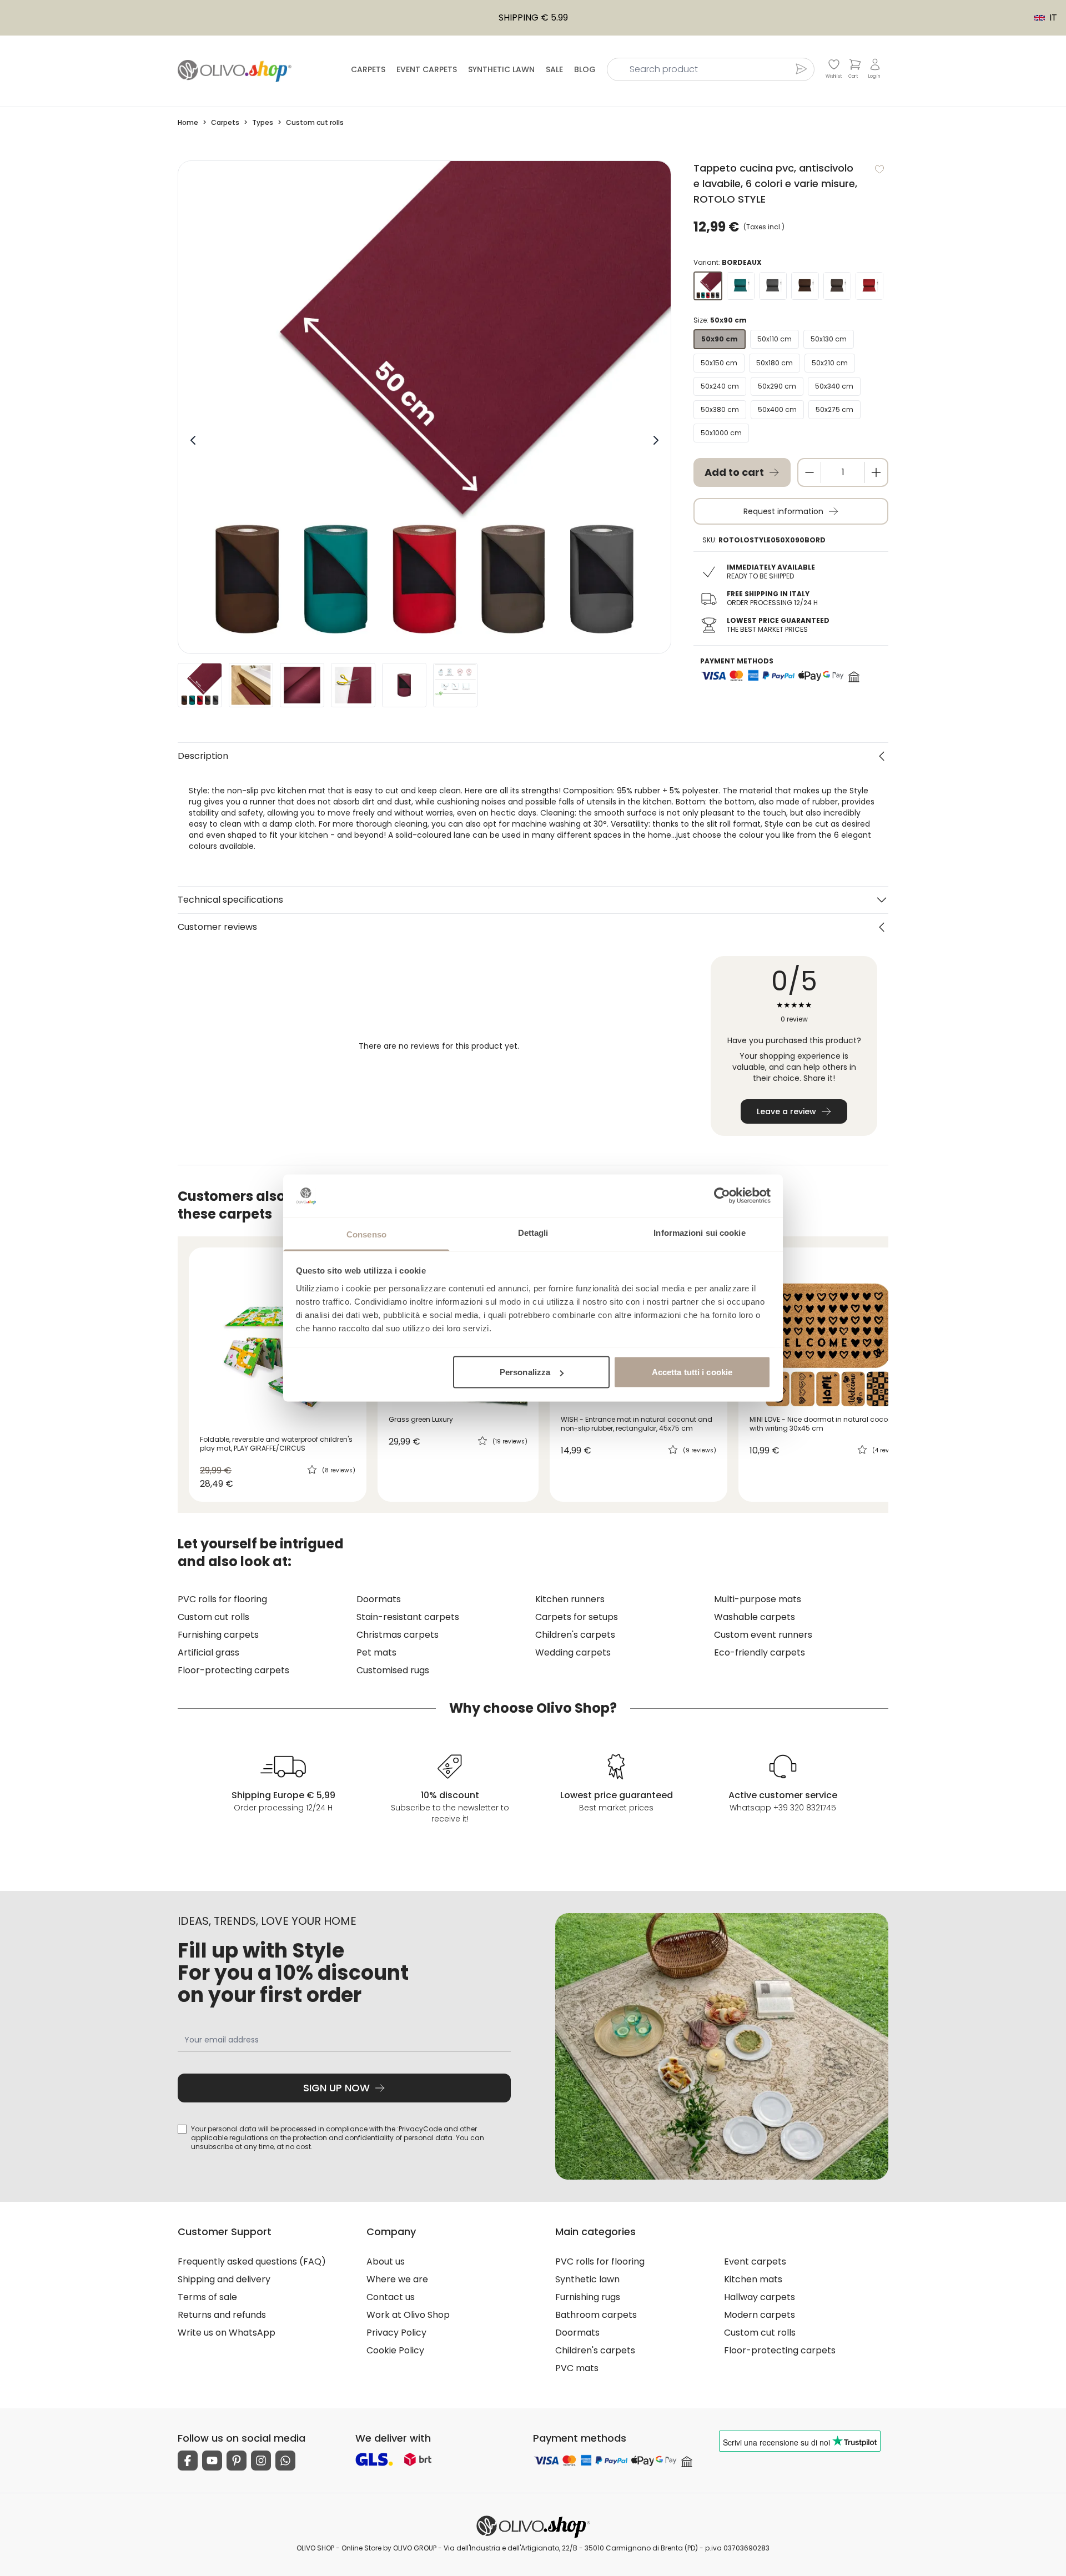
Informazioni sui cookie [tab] (699, 1232)
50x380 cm (720, 409)
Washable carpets (755, 1617)
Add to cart (734, 472)
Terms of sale (207, 2297)
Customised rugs (393, 1670)
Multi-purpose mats (758, 1599)
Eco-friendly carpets (760, 1652)
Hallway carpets (760, 2297)
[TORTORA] (837, 286)
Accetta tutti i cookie (692, 1372)
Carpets (368, 69)
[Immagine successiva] (656, 440)
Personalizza (525, 1372)
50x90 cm (720, 339)
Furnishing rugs (588, 2297)
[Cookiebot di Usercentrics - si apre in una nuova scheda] (722, 1196)
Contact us (391, 2297)
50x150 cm (719, 363)
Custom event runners (763, 1635)
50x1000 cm (721, 433)
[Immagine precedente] (193, 440)
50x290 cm (777, 386)
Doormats (379, 1599)
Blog (585, 69)
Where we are (397, 2279)
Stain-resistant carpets (408, 1617)
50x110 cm (775, 339)
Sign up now (336, 2088)
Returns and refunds (222, 2315)
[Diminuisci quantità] (809, 472)
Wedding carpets (573, 1652)
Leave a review (786, 1111)
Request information (783, 511)
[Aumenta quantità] (876, 472)
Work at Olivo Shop (408, 2315)
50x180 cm (775, 363)
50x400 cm (777, 409)
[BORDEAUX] (708, 286)
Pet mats (376, 1652)
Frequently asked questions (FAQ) (252, 2261)
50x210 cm (830, 363)
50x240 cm (720, 386)
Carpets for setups (577, 1617)
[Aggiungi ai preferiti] (879, 169)
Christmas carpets (398, 1635)
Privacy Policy (396, 2333)
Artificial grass (208, 1652)
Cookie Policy (395, 2350)
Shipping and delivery (224, 2279)
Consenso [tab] (366, 1234)
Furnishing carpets (218, 1635)
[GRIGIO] (773, 286)
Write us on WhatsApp (227, 2333)
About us (386, 2261)
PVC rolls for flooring (222, 1599)
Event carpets (427, 69)
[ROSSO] (869, 286)
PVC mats (577, 2368)
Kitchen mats (753, 2279)
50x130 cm (829, 339)
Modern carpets (760, 2315)
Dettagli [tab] (533, 1232)
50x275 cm (834, 409)
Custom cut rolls (213, 1617)
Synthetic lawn (501, 69)
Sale (554, 69)
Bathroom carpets (596, 2315)
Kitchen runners (570, 1599)
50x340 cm (834, 386)
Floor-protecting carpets (233, 1670)
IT (1040, 18)
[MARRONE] (805, 286)
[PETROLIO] (741, 286)
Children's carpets (575, 1635)
